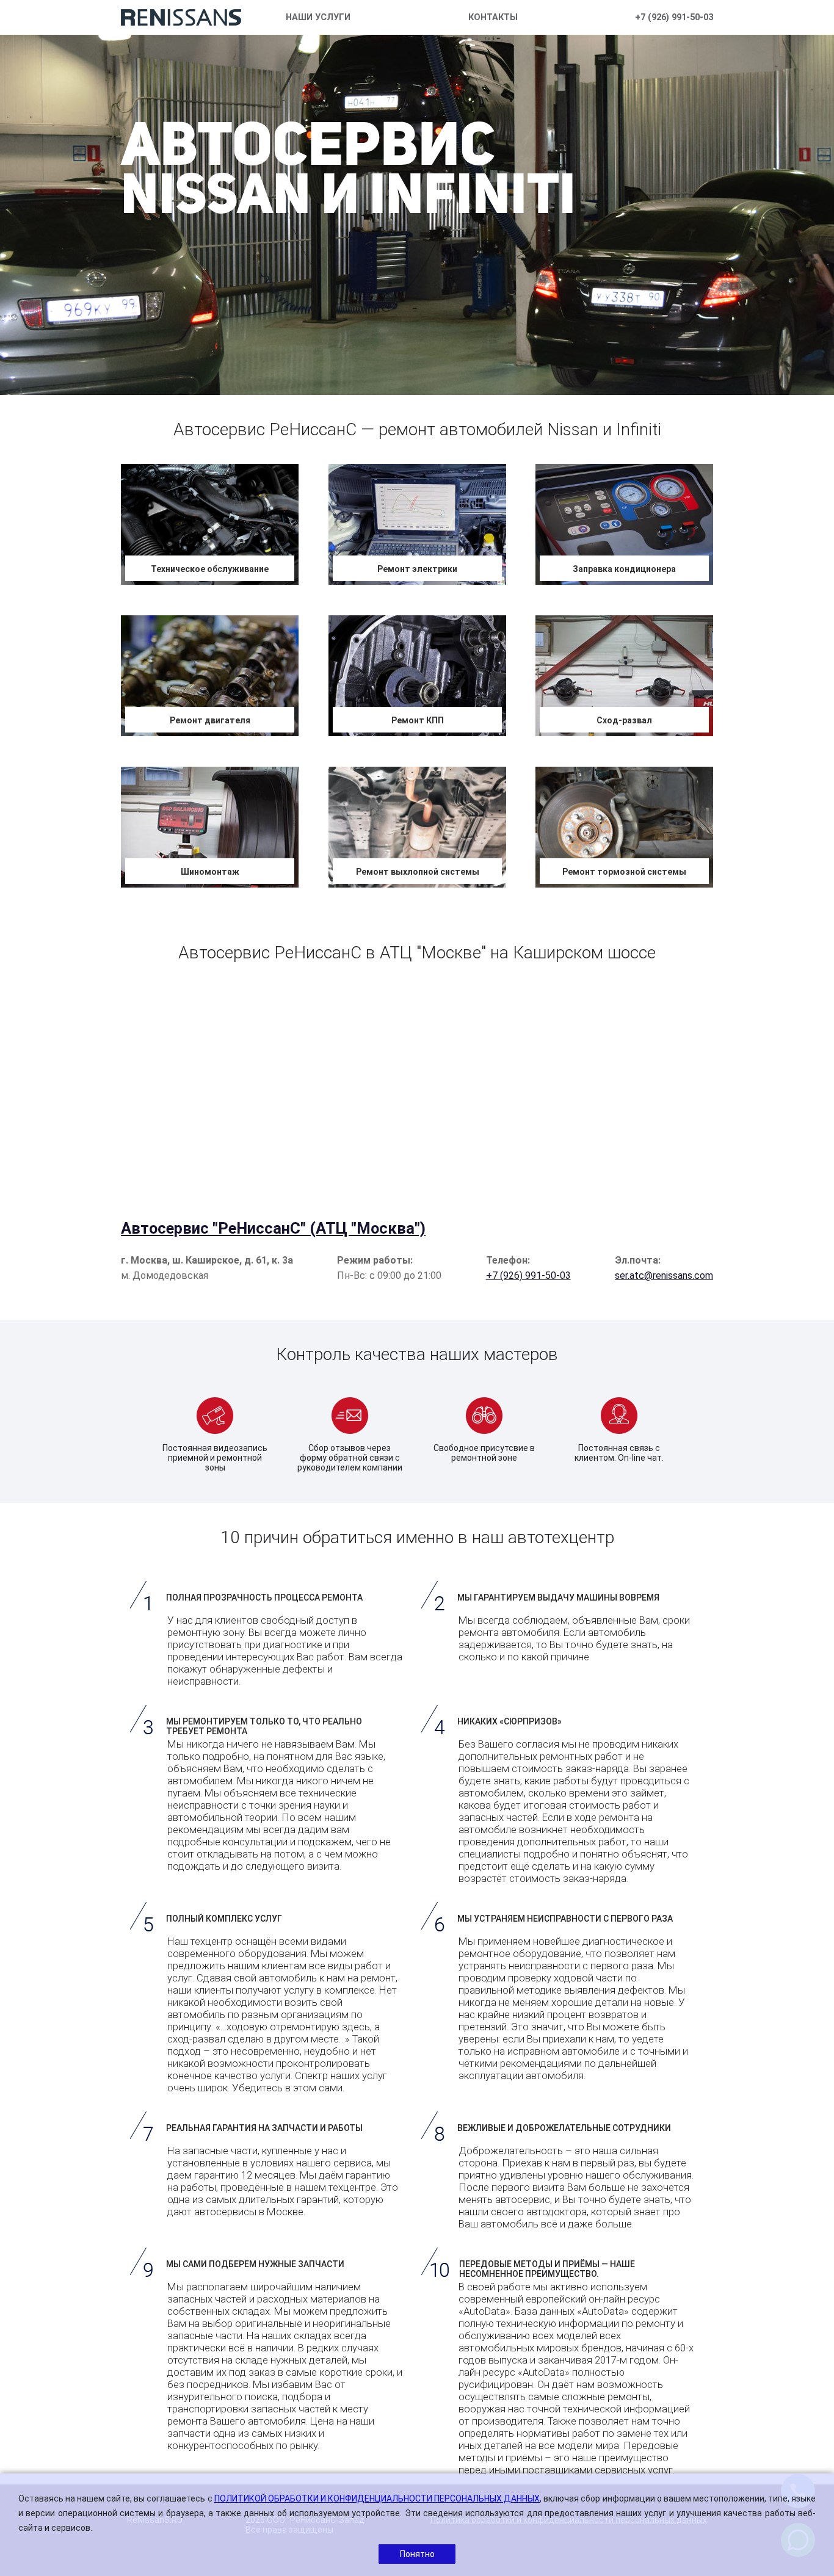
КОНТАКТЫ (493, 17)
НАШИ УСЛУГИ (318, 17)
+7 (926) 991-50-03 (674, 17)
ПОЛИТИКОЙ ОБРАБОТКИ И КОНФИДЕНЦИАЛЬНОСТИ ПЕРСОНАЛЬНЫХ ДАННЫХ (377, 2498)
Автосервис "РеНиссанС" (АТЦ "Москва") (273, 1228)
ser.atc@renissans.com (664, 1275)
